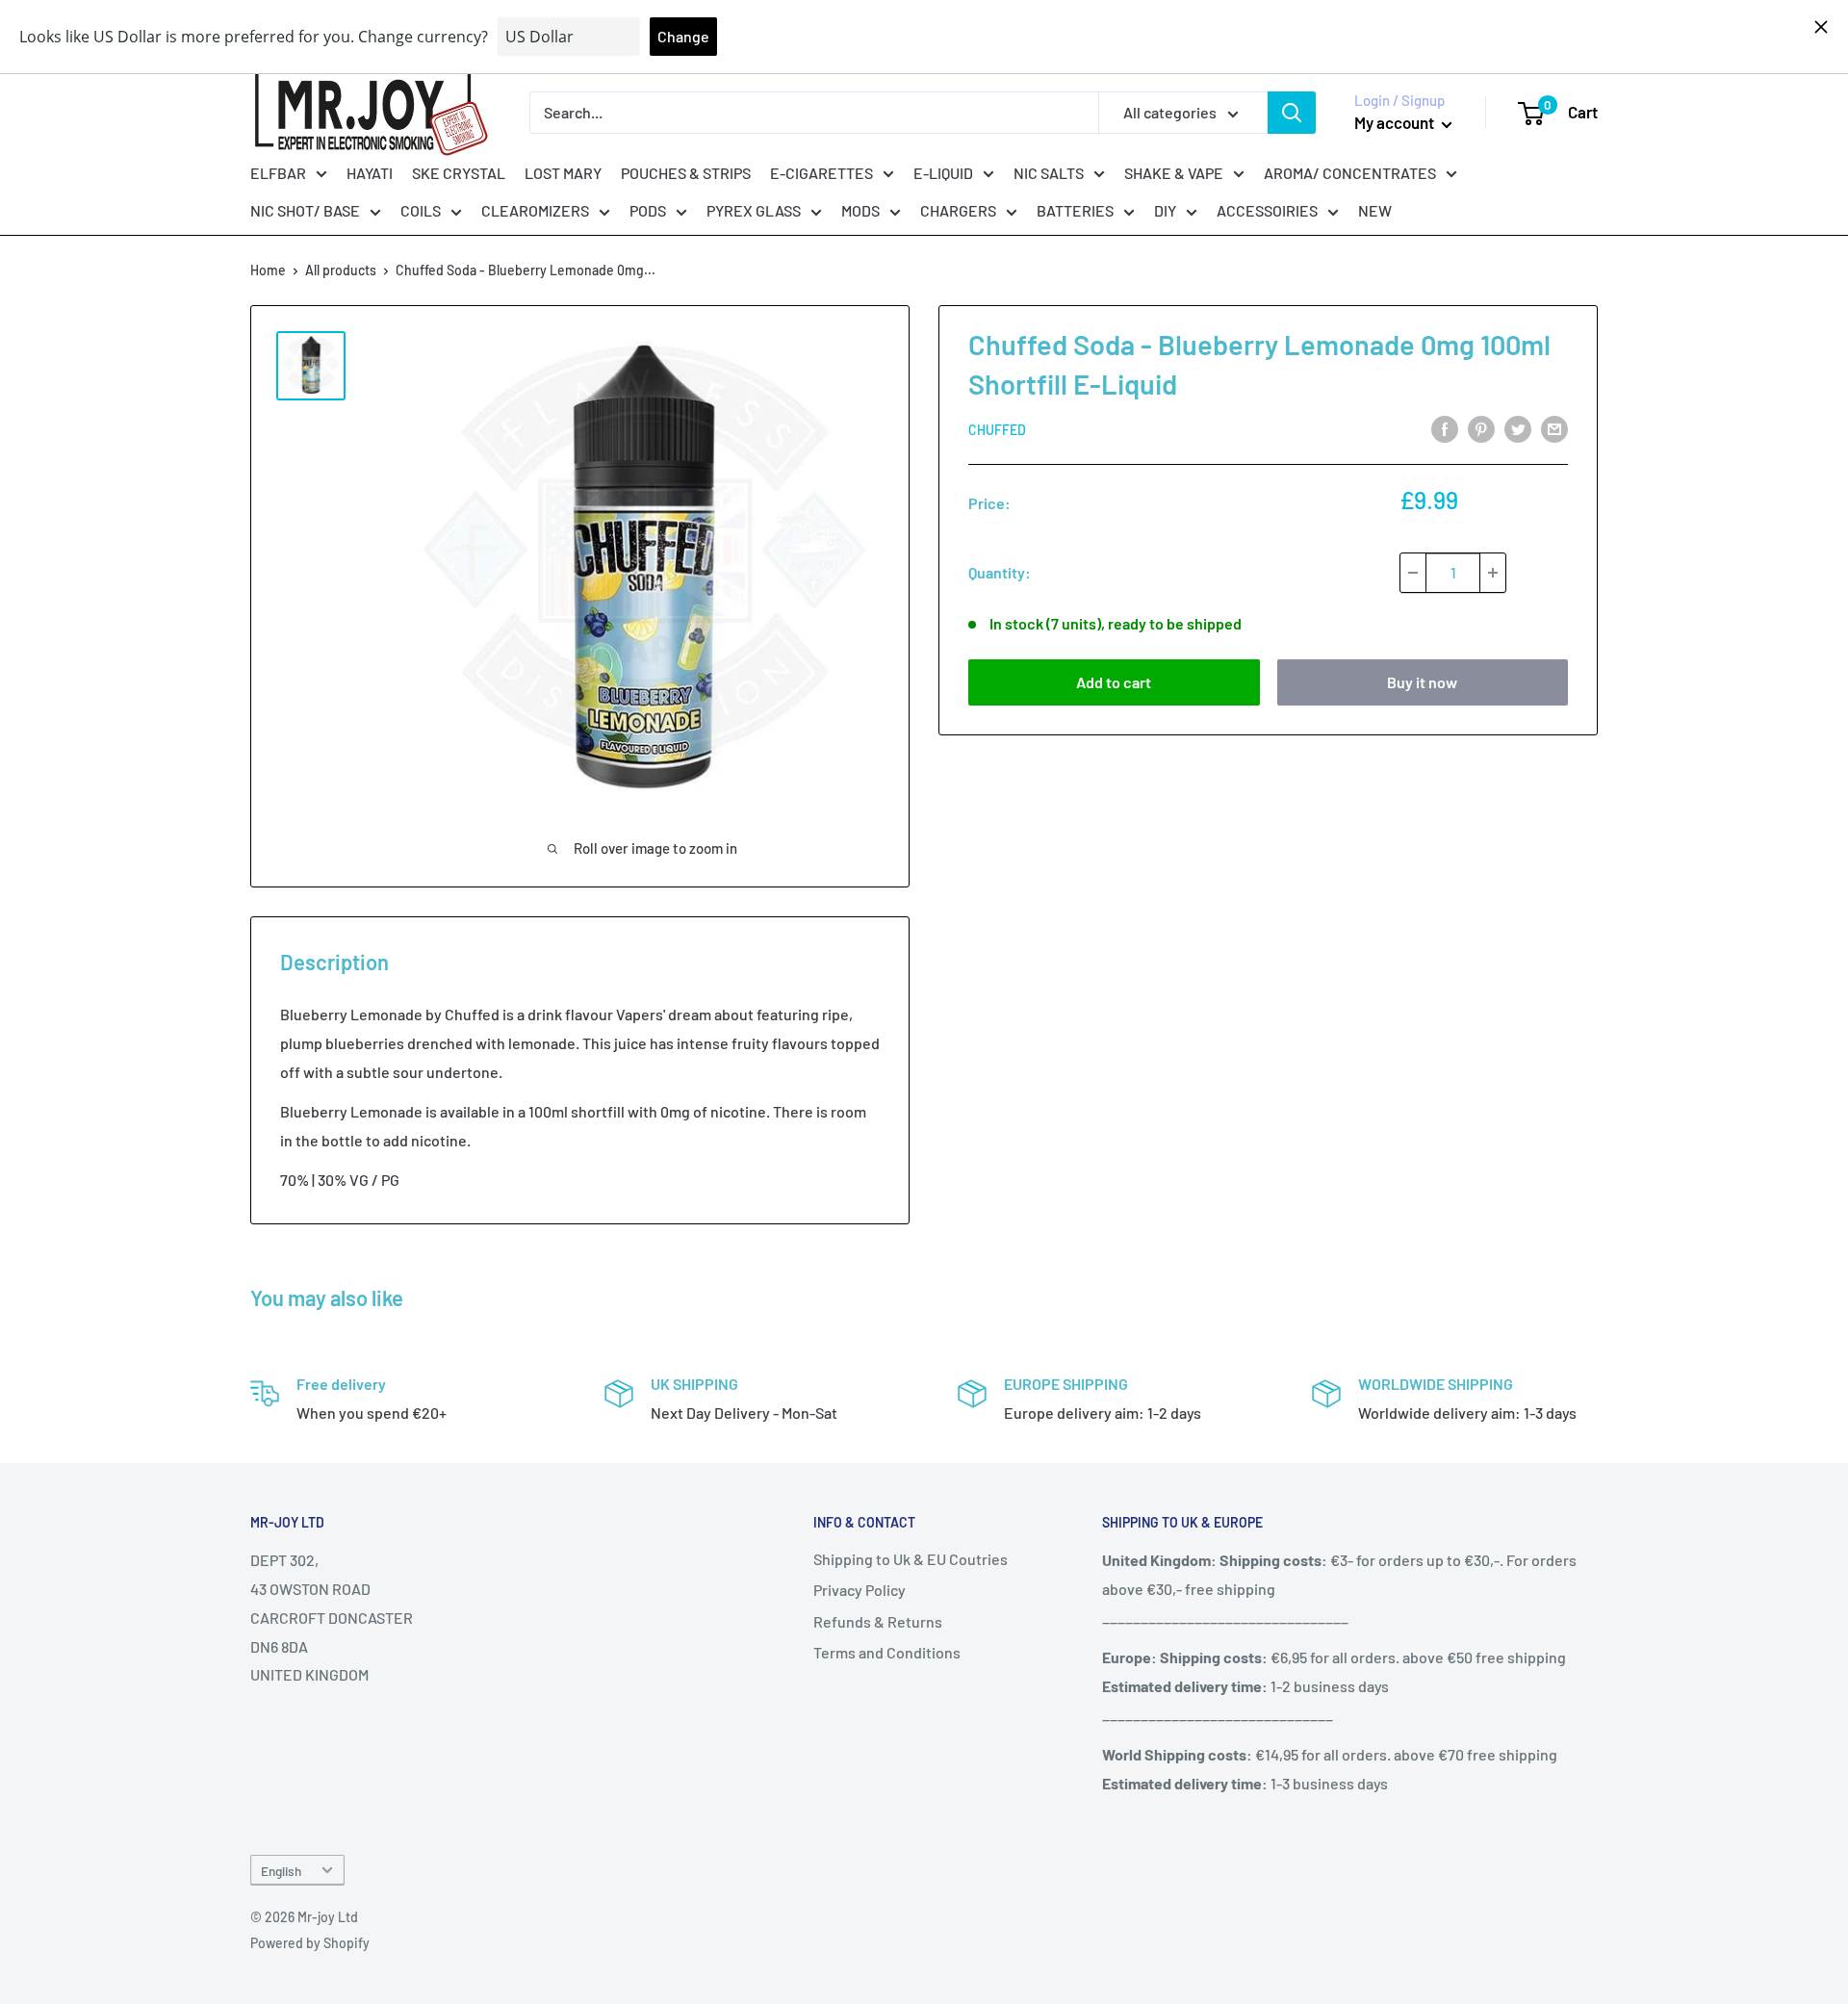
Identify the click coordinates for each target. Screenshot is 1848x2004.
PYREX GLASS (754, 210)
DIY (1165, 210)
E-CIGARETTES (821, 172)
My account (1396, 122)
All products (341, 270)
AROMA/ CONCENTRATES (1350, 172)
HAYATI (370, 172)
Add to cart (1114, 682)
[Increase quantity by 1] (1493, 573)
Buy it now (1422, 682)
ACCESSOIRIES (1267, 210)
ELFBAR (278, 172)
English (281, 1871)
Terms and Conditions (887, 1652)
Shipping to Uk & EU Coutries (911, 1559)
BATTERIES (1075, 210)
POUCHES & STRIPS (686, 172)
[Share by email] (1554, 428)
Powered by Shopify (310, 1943)
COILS (421, 210)
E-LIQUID (943, 172)
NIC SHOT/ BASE (305, 210)
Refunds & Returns (878, 1621)
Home (268, 270)
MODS (860, 210)
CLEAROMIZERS (535, 210)
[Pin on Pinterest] (1481, 428)
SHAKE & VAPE (1174, 172)
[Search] (1292, 113)
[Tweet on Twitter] (1518, 428)
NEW (1375, 210)
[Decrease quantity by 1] (1413, 573)
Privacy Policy (860, 1590)
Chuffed (997, 430)
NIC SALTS (1049, 172)
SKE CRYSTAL (459, 172)
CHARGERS (958, 210)
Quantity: (1000, 572)
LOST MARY (563, 172)
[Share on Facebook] (1445, 428)
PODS (648, 210)
